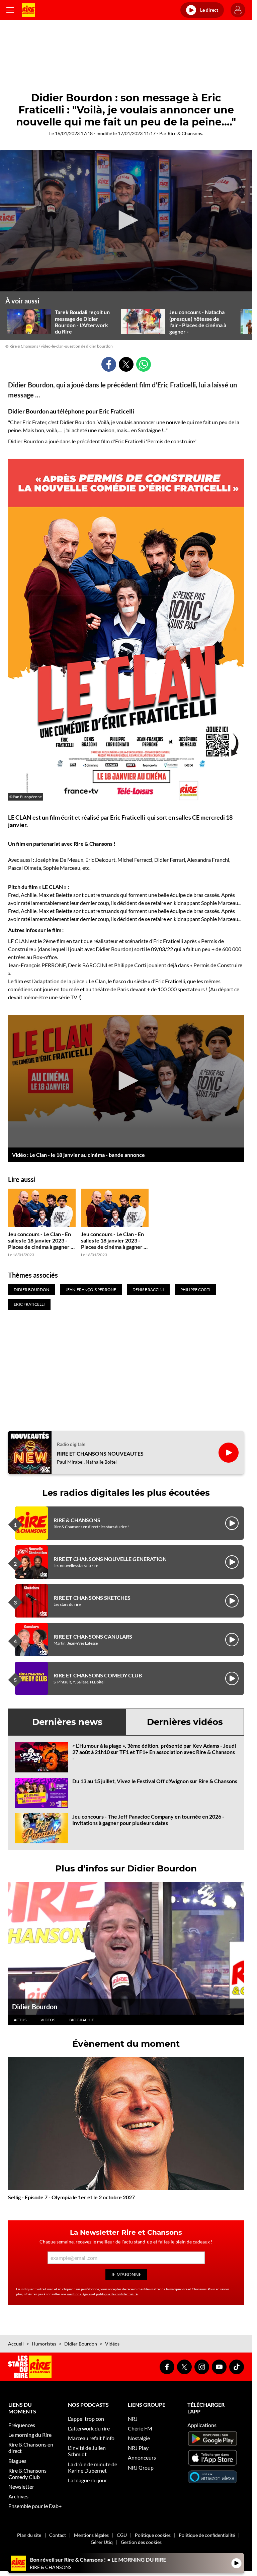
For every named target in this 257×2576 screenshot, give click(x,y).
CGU (122, 2535)
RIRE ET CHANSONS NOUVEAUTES (100, 1453)
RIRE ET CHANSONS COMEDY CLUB (98, 1675)
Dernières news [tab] (67, 1722)
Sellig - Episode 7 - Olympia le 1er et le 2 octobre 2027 (71, 2197)
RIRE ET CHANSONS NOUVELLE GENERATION (110, 1559)
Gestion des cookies (141, 2542)
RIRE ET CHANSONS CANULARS (93, 1636)
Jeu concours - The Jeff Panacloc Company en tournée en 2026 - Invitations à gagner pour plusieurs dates (148, 1820)
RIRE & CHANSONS (77, 1520)
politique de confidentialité (117, 2294)
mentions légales (79, 2294)
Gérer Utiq (102, 2542)
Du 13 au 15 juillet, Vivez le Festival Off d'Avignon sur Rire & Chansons (155, 1781)
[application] (126, 221)
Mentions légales (91, 2535)
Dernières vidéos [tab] (185, 1722)
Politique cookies (153, 2535)
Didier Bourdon (35, 2007)
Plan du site (29, 2535)
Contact (58, 2535)
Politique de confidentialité (207, 2535)
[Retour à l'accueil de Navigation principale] (28, 10)
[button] (126, 220)
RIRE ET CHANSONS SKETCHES (92, 1598)
